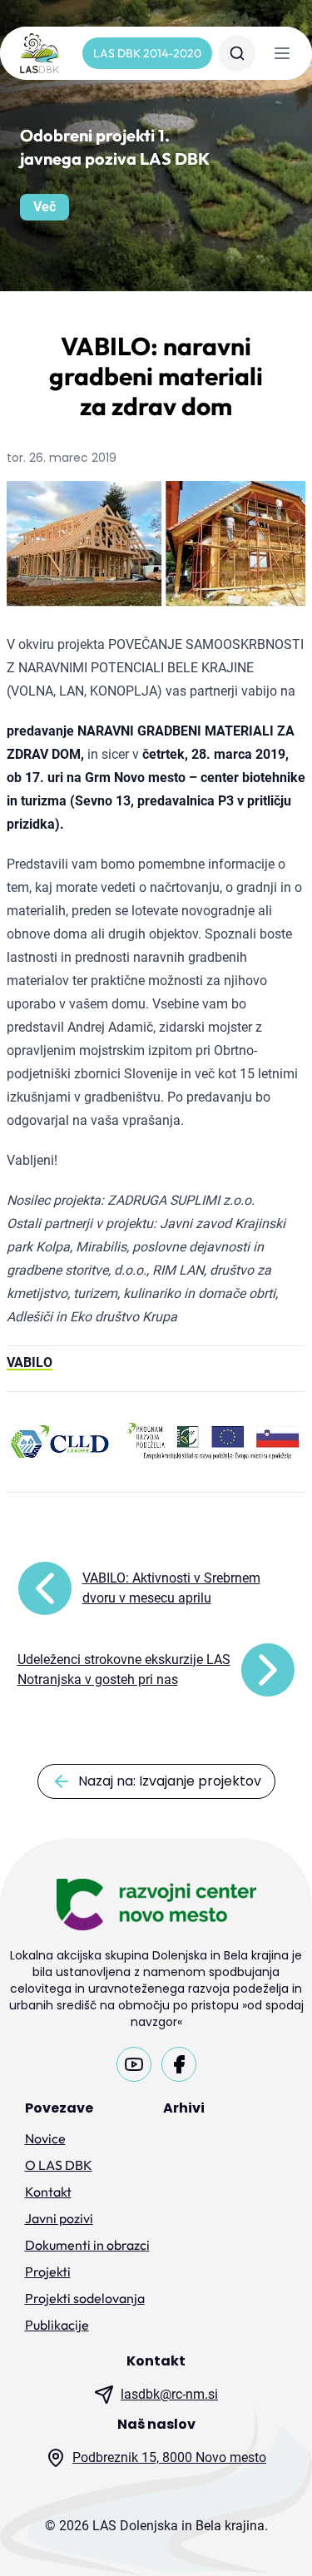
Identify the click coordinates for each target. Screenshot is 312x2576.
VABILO (30, 1362)
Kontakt (48, 2192)
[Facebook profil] (179, 2064)
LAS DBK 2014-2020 (147, 53)
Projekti (48, 2271)
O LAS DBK (59, 2165)
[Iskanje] (237, 53)
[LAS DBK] (40, 53)
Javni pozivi (59, 2218)
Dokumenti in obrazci (87, 2245)
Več (45, 207)
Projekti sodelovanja (85, 2298)
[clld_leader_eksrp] (156, 1442)
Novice (45, 2138)
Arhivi (184, 2108)
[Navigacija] (282, 53)
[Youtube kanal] (134, 2064)
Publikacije (57, 2325)
